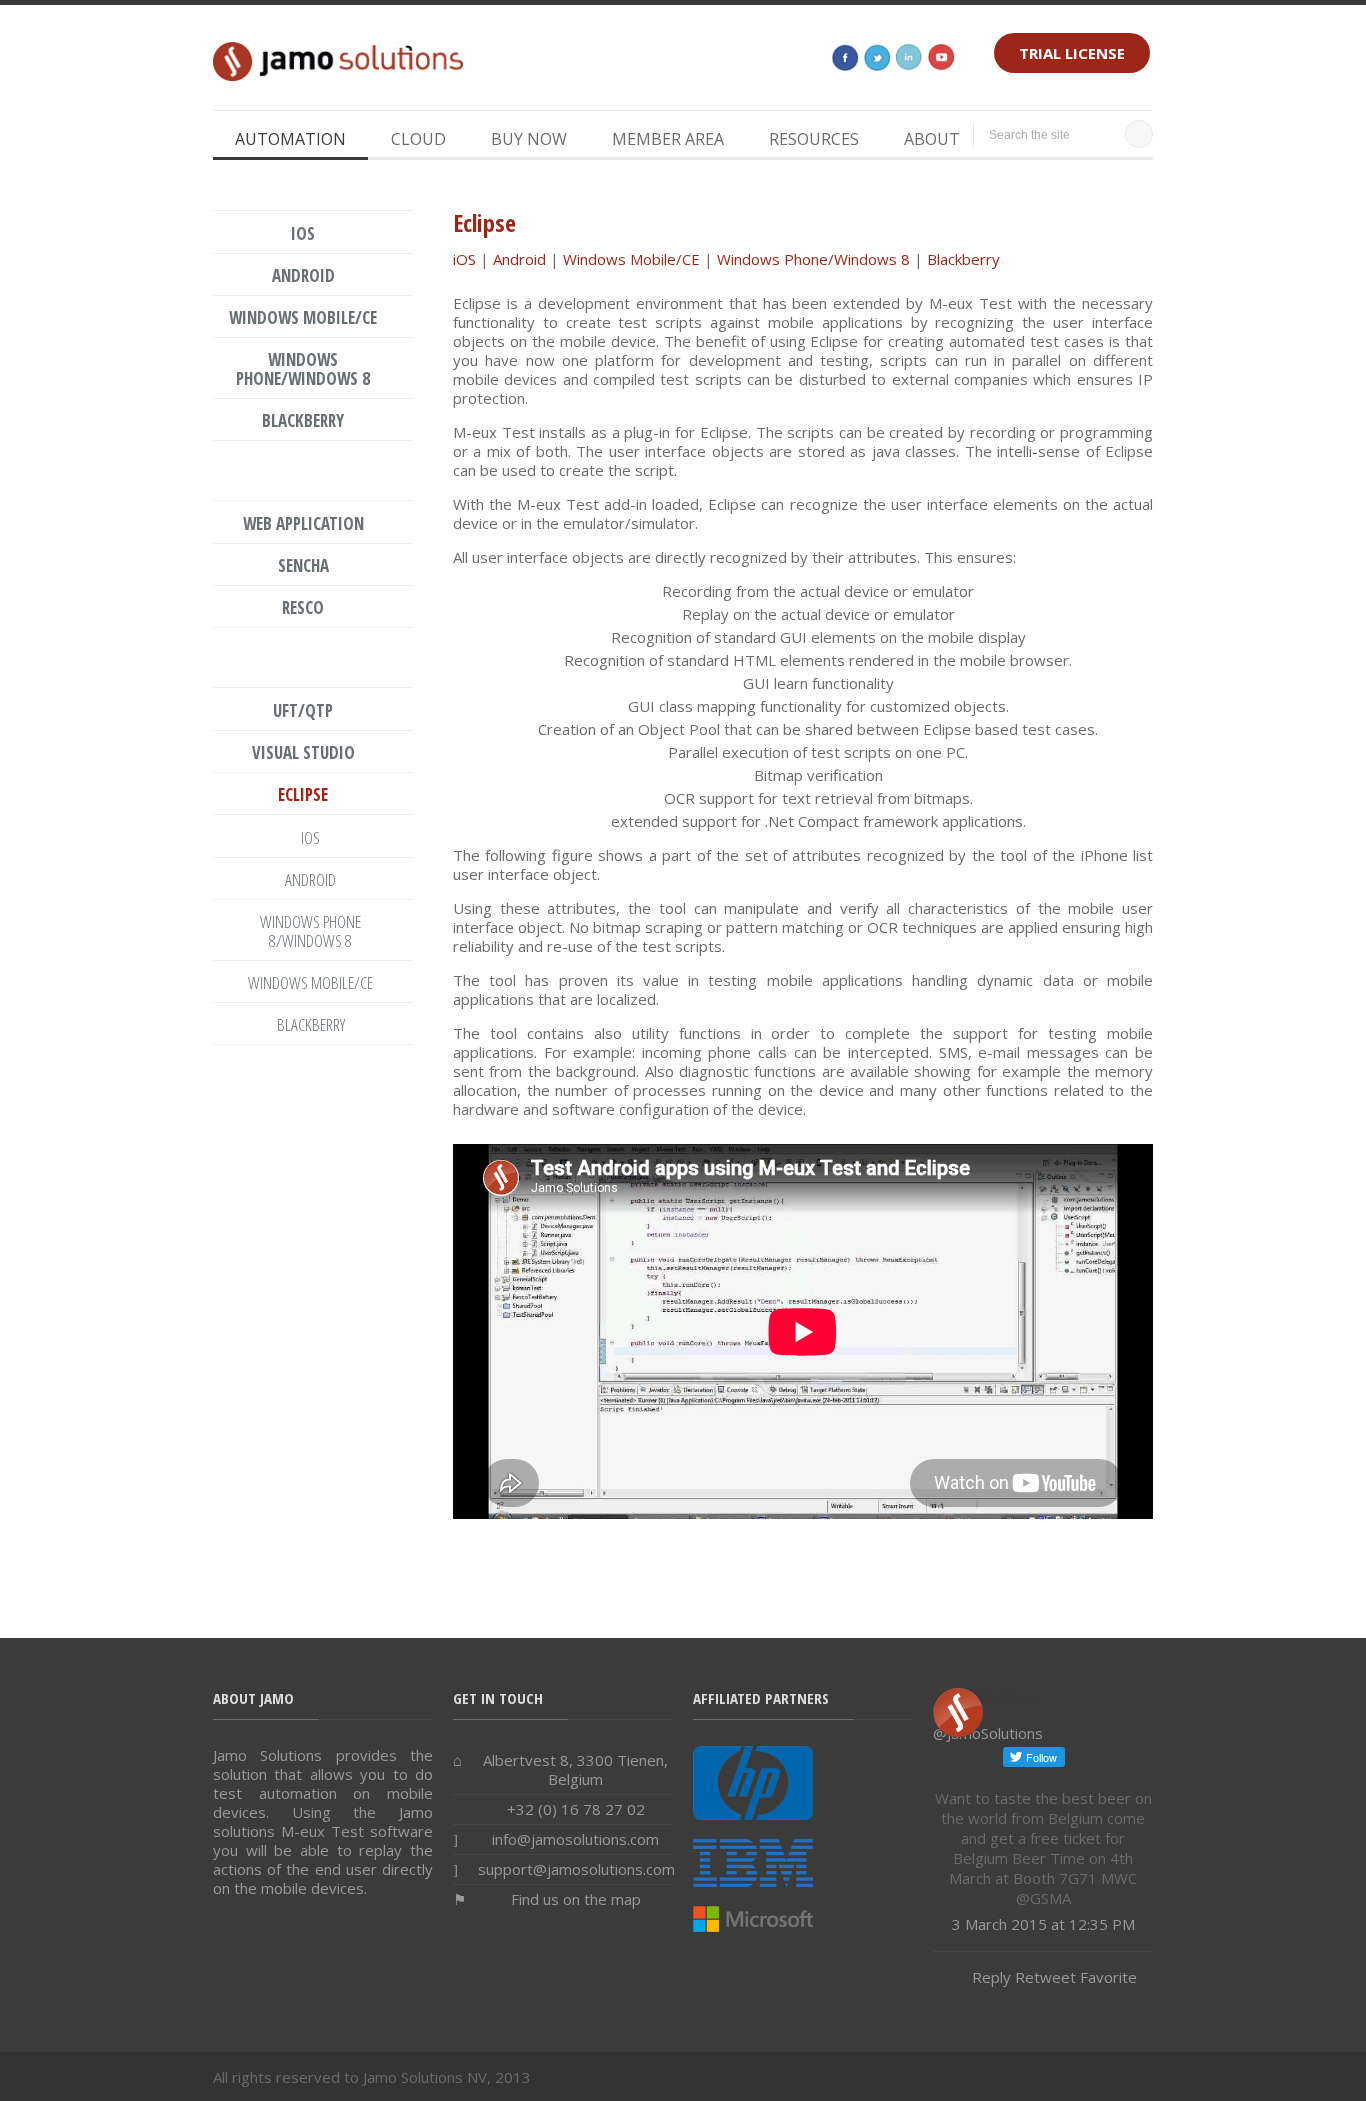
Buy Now (529, 139)
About (932, 139)
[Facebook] (845, 65)
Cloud (418, 139)
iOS (464, 259)
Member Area (668, 139)
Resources (814, 139)
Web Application (303, 523)
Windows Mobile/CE (631, 259)
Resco (303, 607)
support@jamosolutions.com (576, 1869)
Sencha (303, 565)
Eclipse (303, 794)
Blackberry (963, 259)
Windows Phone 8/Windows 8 (310, 931)
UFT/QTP (303, 710)
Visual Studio (303, 752)
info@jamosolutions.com (575, 1839)
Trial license (1072, 53)
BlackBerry (311, 1024)
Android (519, 259)
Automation (290, 139)
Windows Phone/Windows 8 (813, 259)
